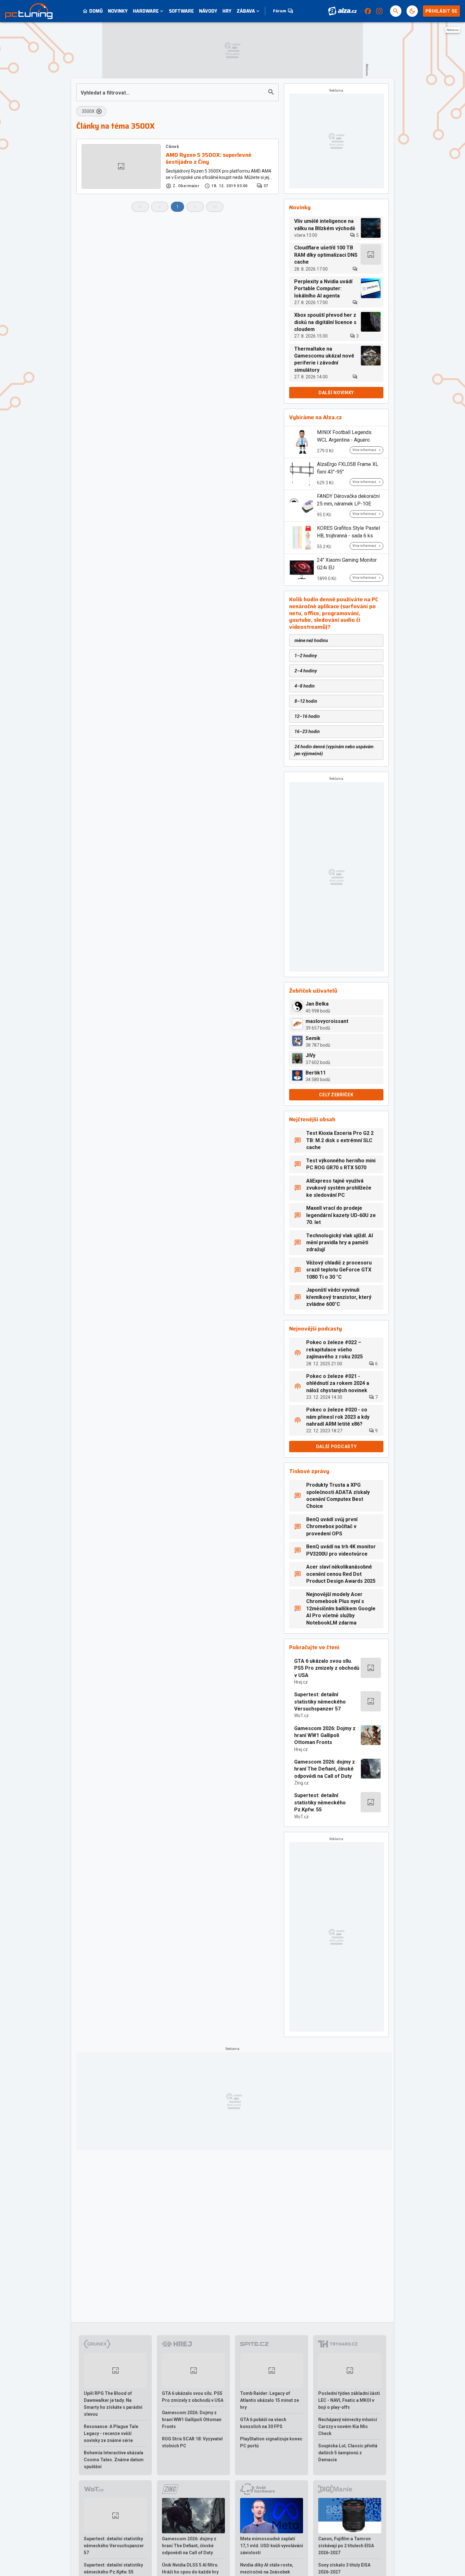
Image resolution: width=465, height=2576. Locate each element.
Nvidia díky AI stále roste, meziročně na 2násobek (267, 2568)
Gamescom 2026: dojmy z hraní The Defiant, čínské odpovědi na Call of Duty (325, 1769)
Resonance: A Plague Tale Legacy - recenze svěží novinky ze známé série (111, 2433)
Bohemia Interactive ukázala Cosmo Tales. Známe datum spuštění (114, 2460)
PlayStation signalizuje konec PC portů (271, 2442)
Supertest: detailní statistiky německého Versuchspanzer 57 (320, 1702)
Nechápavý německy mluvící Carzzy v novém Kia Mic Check (348, 2426)
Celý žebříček (336, 1095)
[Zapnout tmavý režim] (412, 11)
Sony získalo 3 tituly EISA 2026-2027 (344, 2568)
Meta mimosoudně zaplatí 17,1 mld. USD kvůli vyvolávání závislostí (272, 2546)
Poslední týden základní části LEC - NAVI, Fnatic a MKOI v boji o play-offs (349, 2400)
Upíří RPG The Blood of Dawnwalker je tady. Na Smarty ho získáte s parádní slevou (113, 2404)
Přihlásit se (441, 11)
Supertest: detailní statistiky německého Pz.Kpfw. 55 (320, 1802)
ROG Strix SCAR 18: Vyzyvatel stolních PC (192, 2442)
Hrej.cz (301, 1682)
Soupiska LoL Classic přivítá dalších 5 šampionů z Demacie (348, 2453)
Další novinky (336, 393)
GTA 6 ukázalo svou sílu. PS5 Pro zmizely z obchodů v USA (327, 1668)
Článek (173, 147)
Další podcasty (336, 1447)
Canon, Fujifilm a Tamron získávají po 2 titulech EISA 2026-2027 (346, 2546)
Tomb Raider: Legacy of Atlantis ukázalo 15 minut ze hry (270, 2400)
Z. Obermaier (186, 186)
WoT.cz (301, 1716)
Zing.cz (301, 1783)
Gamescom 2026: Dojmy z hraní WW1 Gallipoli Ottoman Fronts (325, 1735)
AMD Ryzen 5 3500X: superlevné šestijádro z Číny (209, 159)
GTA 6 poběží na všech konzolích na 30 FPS (263, 2423)
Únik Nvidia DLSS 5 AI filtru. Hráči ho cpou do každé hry (190, 2568)
